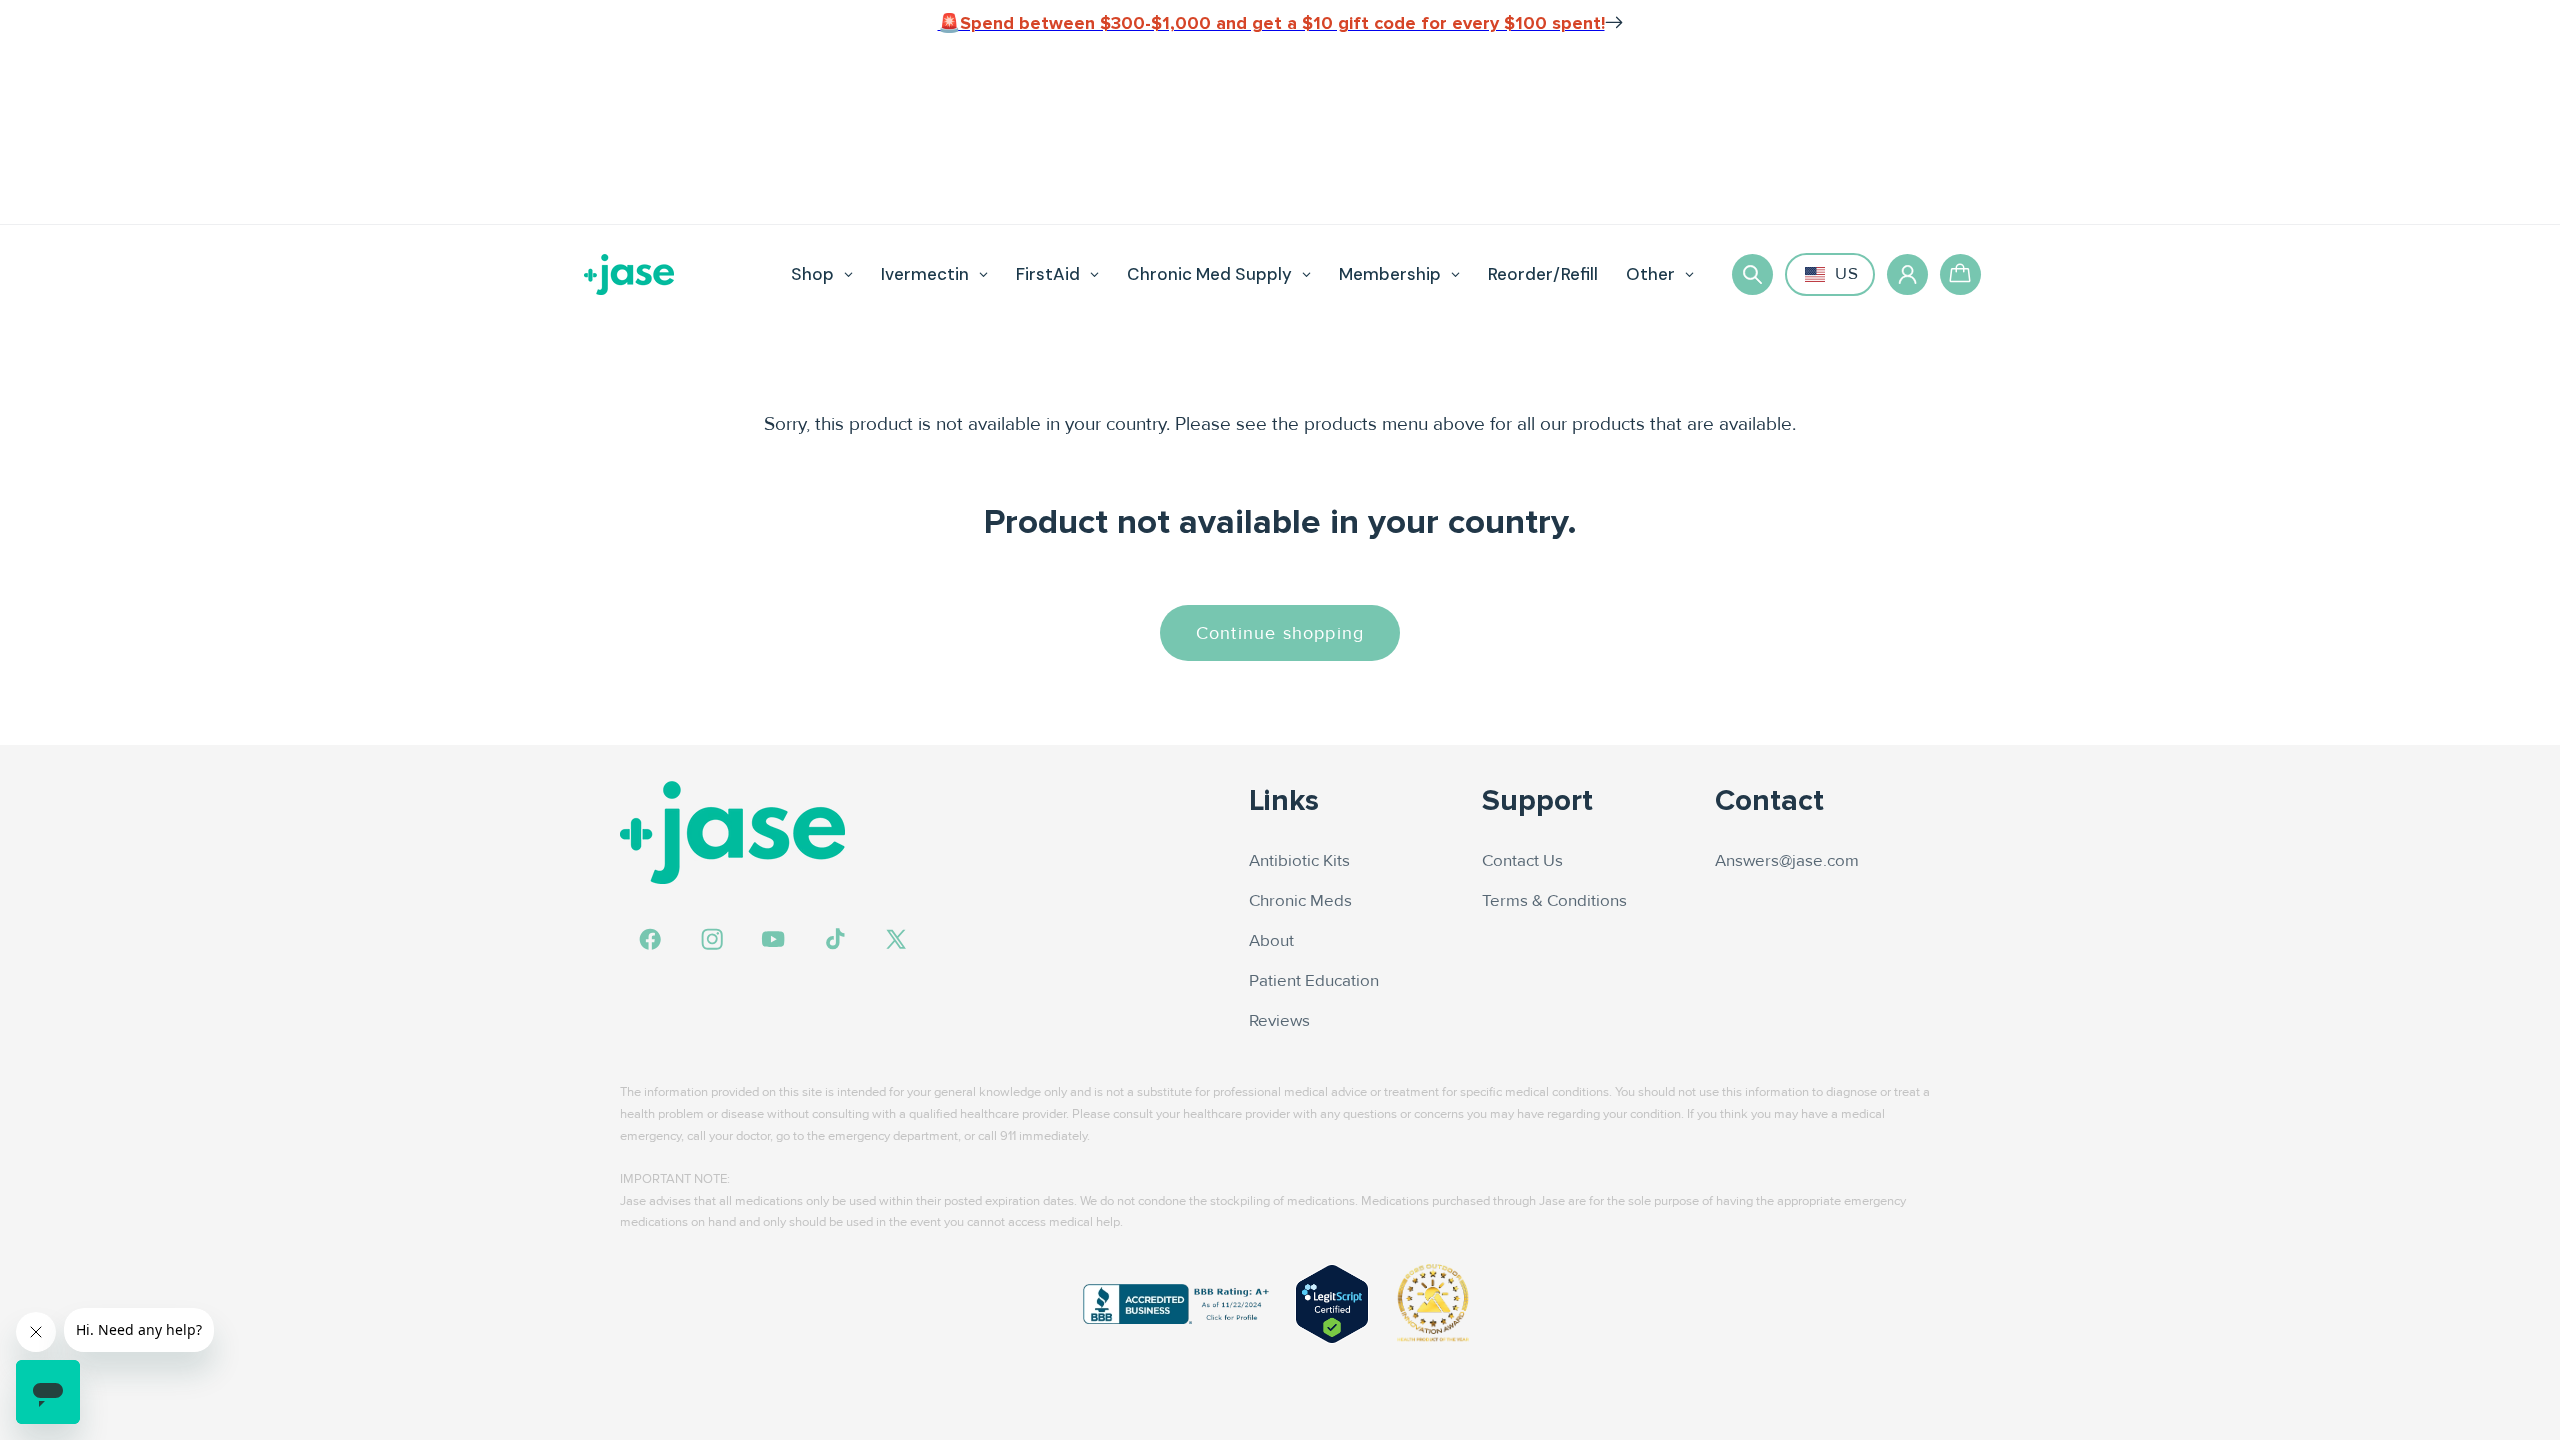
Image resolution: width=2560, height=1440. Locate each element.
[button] (1752, 274)
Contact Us (1522, 861)
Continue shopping (1280, 633)
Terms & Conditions (1554, 901)
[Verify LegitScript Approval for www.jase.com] (1332, 1304)
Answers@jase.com (1787, 861)
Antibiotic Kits (1299, 861)
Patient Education (1314, 981)
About (1271, 941)
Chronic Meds (1300, 901)
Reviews (1279, 1021)
